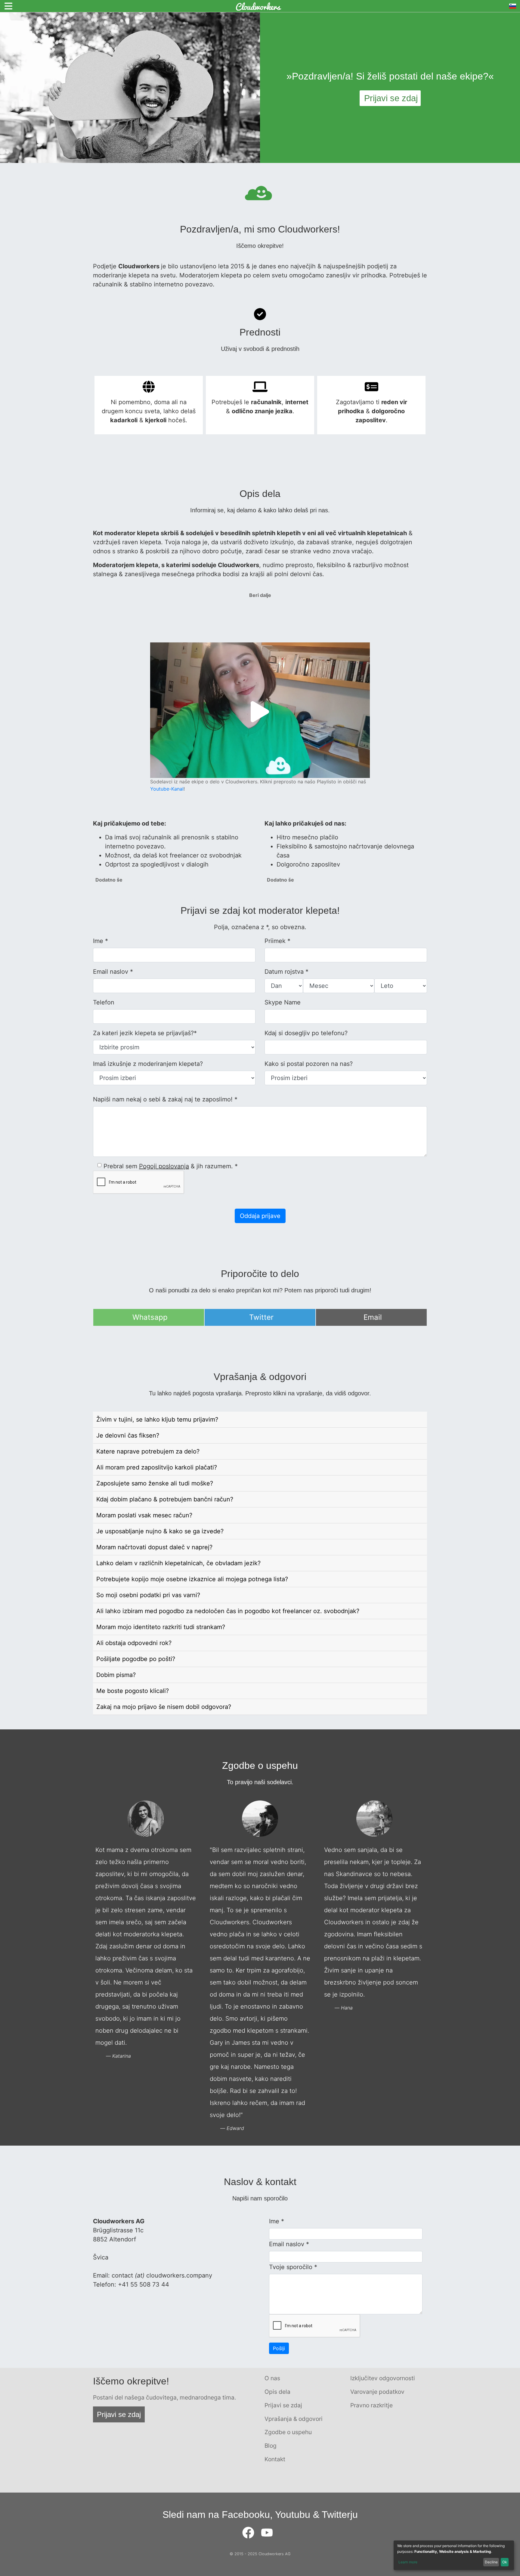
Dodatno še (109, 880)
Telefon (104, 1002)
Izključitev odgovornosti (383, 2378)
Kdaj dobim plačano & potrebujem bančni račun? (165, 1499)
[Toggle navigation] (8, 6)
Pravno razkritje (371, 2405)
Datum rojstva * (286, 972)
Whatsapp (150, 1317)
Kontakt (275, 2459)
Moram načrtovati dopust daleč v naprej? (154, 1547)
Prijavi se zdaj (119, 2414)
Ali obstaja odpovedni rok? (134, 1643)
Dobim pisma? (116, 1675)
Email (373, 1317)
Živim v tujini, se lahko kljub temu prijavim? (157, 1419)
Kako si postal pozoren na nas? (309, 1064)
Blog (271, 2446)
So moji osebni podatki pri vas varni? (148, 1595)
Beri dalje (260, 595)
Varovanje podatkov (377, 2392)
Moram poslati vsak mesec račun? (144, 1515)
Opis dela (277, 2392)
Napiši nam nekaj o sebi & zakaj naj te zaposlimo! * (165, 1099)
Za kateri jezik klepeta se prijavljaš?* (145, 1033)
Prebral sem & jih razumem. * (171, 1166)
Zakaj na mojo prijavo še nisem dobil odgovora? (164, 1707)
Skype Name (283, 1002)
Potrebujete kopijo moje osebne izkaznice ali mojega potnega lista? (192, 1579)
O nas (272, 2378)
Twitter (261, 1317)
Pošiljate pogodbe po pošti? (136, 1659)
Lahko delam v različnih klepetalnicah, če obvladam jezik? (178, 1563)
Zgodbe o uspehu (288, 2432)
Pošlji (279, 2348)
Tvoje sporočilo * (293, 2267)
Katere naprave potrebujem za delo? (148, 1451)
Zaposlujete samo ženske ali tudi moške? (155, 1483)
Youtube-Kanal (167, 789)
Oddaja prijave (260, 1216)
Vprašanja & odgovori (294, 2419)
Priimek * (277, 941)
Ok (505, 2562)
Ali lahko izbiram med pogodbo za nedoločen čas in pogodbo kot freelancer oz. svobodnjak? (228, 1611)
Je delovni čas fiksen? (128, 1435)
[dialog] (454, 2555)
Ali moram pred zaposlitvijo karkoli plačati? (157, 1467)
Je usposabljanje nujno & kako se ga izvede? (160, 1531)
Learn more (408, 2562)
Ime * (101, 941)
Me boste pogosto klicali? (133, 1691)
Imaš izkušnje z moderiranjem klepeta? (148, 1064)
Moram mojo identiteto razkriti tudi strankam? (161, 1627)
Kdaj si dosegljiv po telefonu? (306, 1033)
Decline (491, 2562)
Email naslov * (113, 972)
